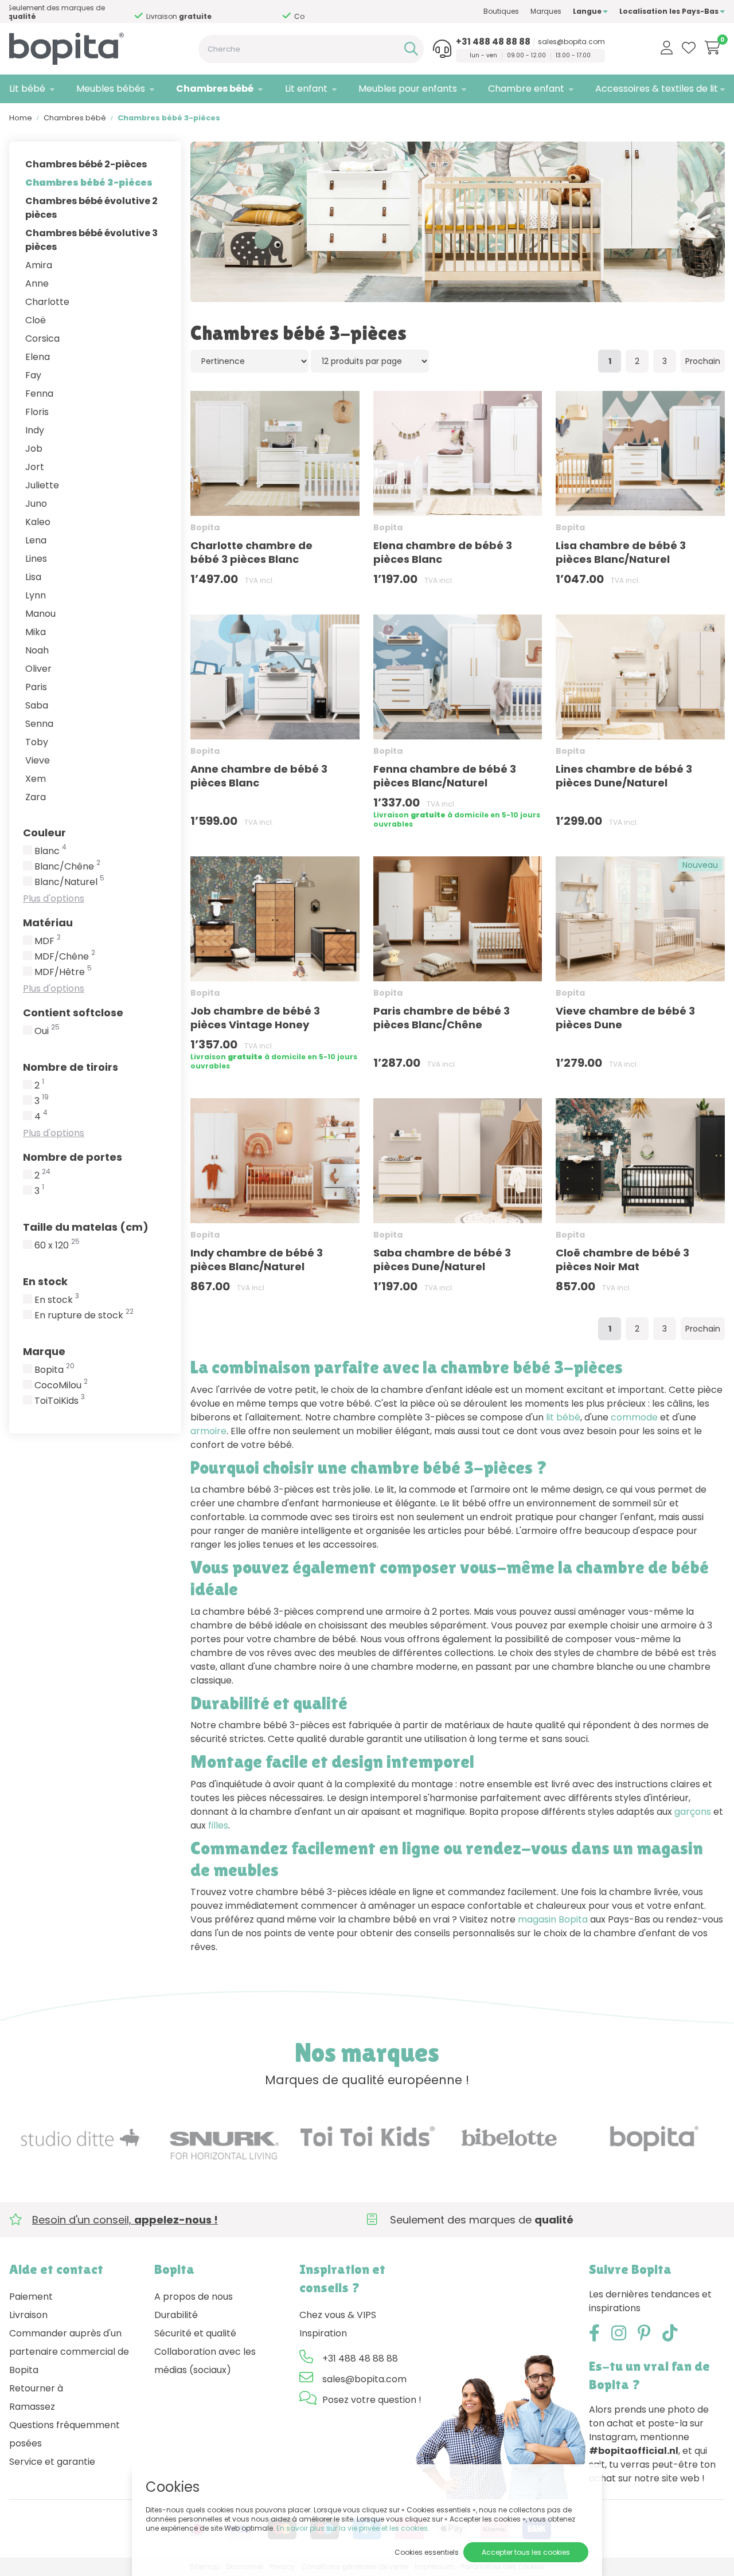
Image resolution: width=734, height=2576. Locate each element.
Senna (39, 724)
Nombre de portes (73, 1157)
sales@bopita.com (571, 42)
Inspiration (323, 2333)
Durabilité (176, 2315)
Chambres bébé (215, 89)
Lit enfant (306, 89)
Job (34, 449)
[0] (712, 48)
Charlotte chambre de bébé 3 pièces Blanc (251, 552)
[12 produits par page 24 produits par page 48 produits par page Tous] (370, 361)
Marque (44, 1351)
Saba (37, 705)
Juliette (42, 485)
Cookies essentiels (427, 2552)
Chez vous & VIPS (338, 2315)
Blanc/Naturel (69, 882)
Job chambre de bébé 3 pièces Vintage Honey (255, 1018)
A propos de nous (194, 2297)
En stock (45, 1281)
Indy (35, 430)
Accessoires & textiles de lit (657, 89)
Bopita (54, 1370)
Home (21, 118)
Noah (37, 650)
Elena (38, 357)
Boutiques (501, 11)
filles (218, 1825)
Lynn (36, 595)
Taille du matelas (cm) (86, 1227)
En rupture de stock (84, 1316)
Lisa (33, 577)
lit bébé (563, 1417)
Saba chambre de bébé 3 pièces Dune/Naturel (442, 1260)
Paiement (31, 2297)
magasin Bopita (553, 1919)
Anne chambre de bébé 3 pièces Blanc (259, 776)
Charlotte (47, 302)
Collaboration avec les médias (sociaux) (205, 2361)
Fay (33, 375)
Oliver (38, 669)
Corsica (42, 338)
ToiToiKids (60, 1401)
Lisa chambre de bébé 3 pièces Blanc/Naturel (621, 552)
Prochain (703, 361)
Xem (36, 779)
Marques (546, 11)
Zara (36, 797)
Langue (588, 11)
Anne (37, 283)
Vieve (38, 760)
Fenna (39, 394)
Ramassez (32, 2407)
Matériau (48, 923)
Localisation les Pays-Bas (670, 11)
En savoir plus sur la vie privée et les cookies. (353, 2528)
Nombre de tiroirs (71, 1067)
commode (634, 1417)
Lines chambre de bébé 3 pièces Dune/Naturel (624, 776)
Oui (47, 1031)
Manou (40, 614)
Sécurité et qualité (195, 2333)
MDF (48, 941)
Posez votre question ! (372, 2400)
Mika (36, 632)
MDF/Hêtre (63, 972)
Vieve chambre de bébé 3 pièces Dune (625, 1018)
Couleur (44, 833)
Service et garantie (52, 2462)
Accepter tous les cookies (526, 2552)
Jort (35, 467)
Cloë (36, 320)
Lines (36, 559)
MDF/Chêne (65, 957)
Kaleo (38, 522)
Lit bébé (27, 89)
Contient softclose (73, 1013)
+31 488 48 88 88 (493, 42)
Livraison (28, 2315)
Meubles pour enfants (408, 89)
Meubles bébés (111, 89)
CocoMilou (61, 1385)
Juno (36, 504)
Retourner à (36, 2388)
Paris (36, 687)
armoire (208, 1431)
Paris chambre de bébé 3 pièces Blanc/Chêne (442, 1018)
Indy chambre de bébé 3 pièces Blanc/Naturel (257, 1260)
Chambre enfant (526, 89)
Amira (39, 265)
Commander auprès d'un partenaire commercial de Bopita (69, 2352)
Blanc (50, 851)
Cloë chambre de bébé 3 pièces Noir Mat (622, 1260)
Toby (37, 742)
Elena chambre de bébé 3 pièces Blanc (443, 552)
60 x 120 (57, 1246)
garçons (693, 1812)
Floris (37, 412)
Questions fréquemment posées (65, 2434)
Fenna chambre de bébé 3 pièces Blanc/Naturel (445, 776)
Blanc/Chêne (67, 867)
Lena (36, 540)
